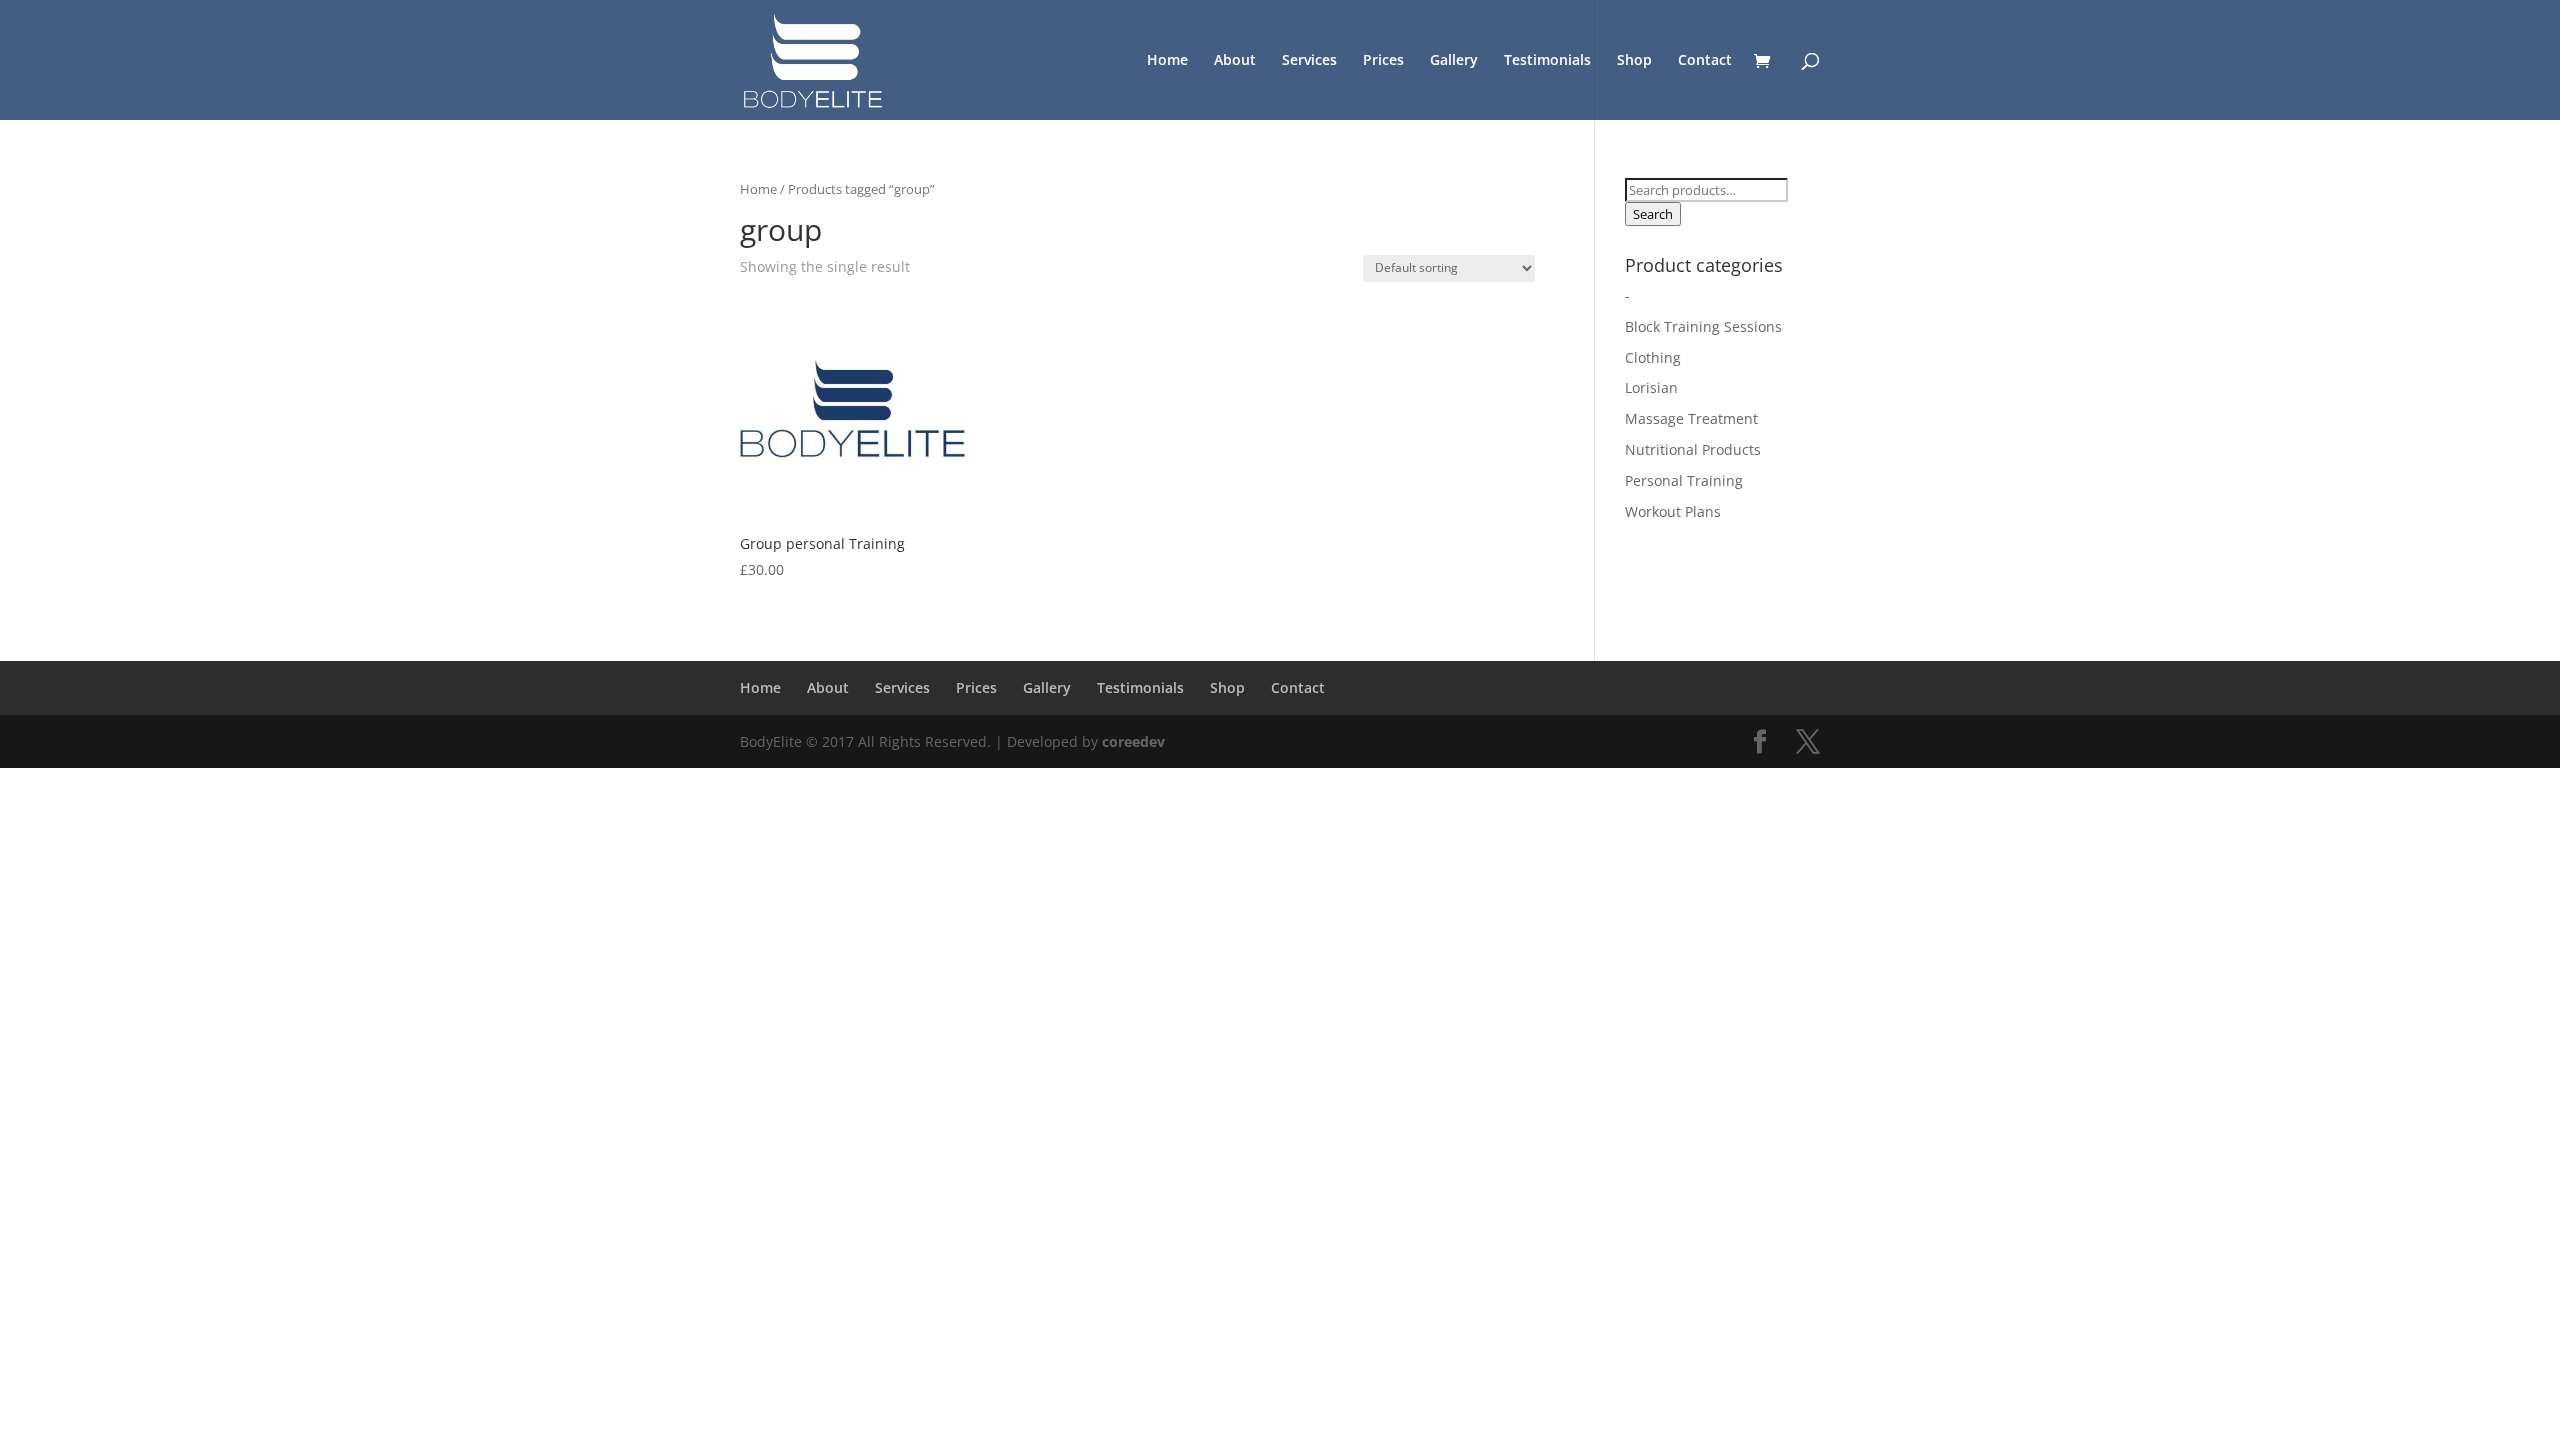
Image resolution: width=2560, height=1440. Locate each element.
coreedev (1133, 741)
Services (1309, 61)
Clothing (1653, 357)
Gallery (1454, 61)
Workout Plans (1673, 511)
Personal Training (1684, 480)
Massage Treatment (1691, 418)
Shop (1634, 61)
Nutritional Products (1693, 449)
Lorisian (1651, 387)
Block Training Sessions (1703, 326)
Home (1167, 61)
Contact (1705, 61)
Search (1653, 214)
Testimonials (1547, 61)
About (1235, 61)
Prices (1383, 61)
